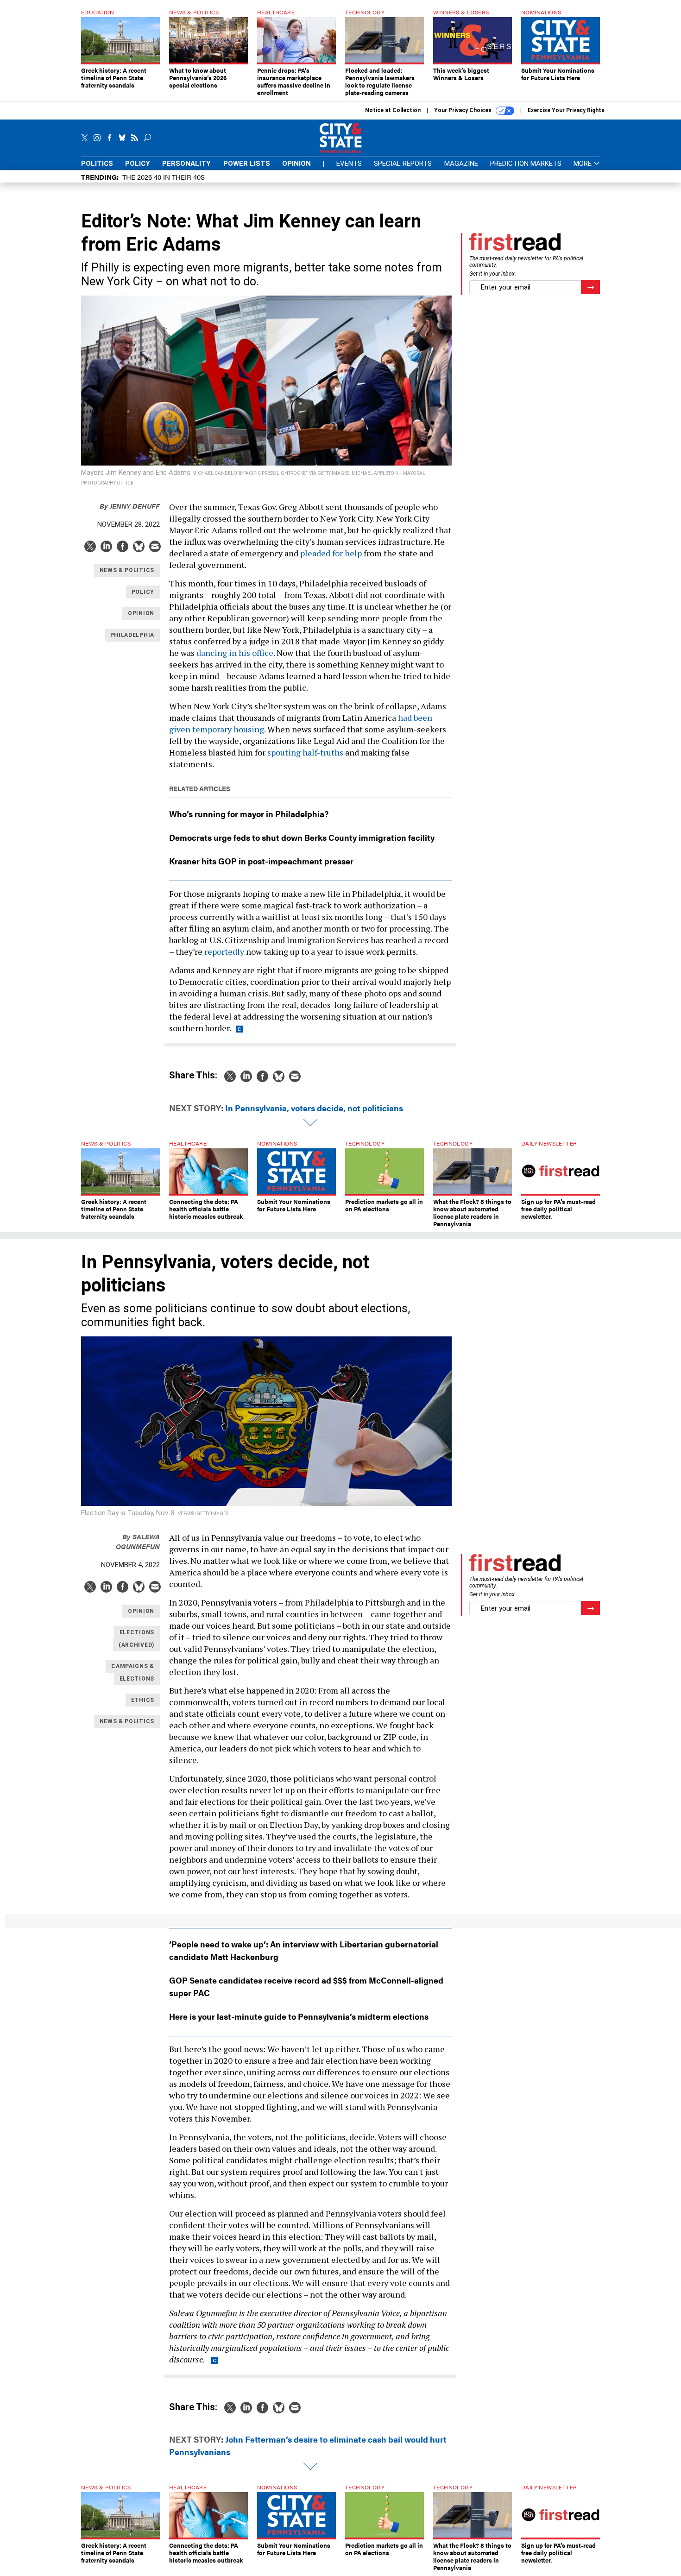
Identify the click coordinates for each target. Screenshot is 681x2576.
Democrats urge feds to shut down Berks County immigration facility (302, 837)
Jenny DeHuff (130, 506)
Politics (97, 164)
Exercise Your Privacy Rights (566, 110)
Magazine (461, 164)
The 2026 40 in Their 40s (164, 177)
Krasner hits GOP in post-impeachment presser (261, 861)
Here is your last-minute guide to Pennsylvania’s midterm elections (299, 2016)
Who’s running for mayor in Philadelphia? (249, 814)
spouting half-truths (305, 752)
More (583, 164)
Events (349, 164)
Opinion (296, 164)
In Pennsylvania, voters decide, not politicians (314, 1108)
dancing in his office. (236, 653)
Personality (186, 164)
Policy (138, 164)
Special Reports (403, 164)
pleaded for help (331, 553)
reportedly (224, 951)
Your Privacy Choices (463, 110)
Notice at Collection (393, 110)
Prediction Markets (526, 164)
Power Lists (247, 164)
